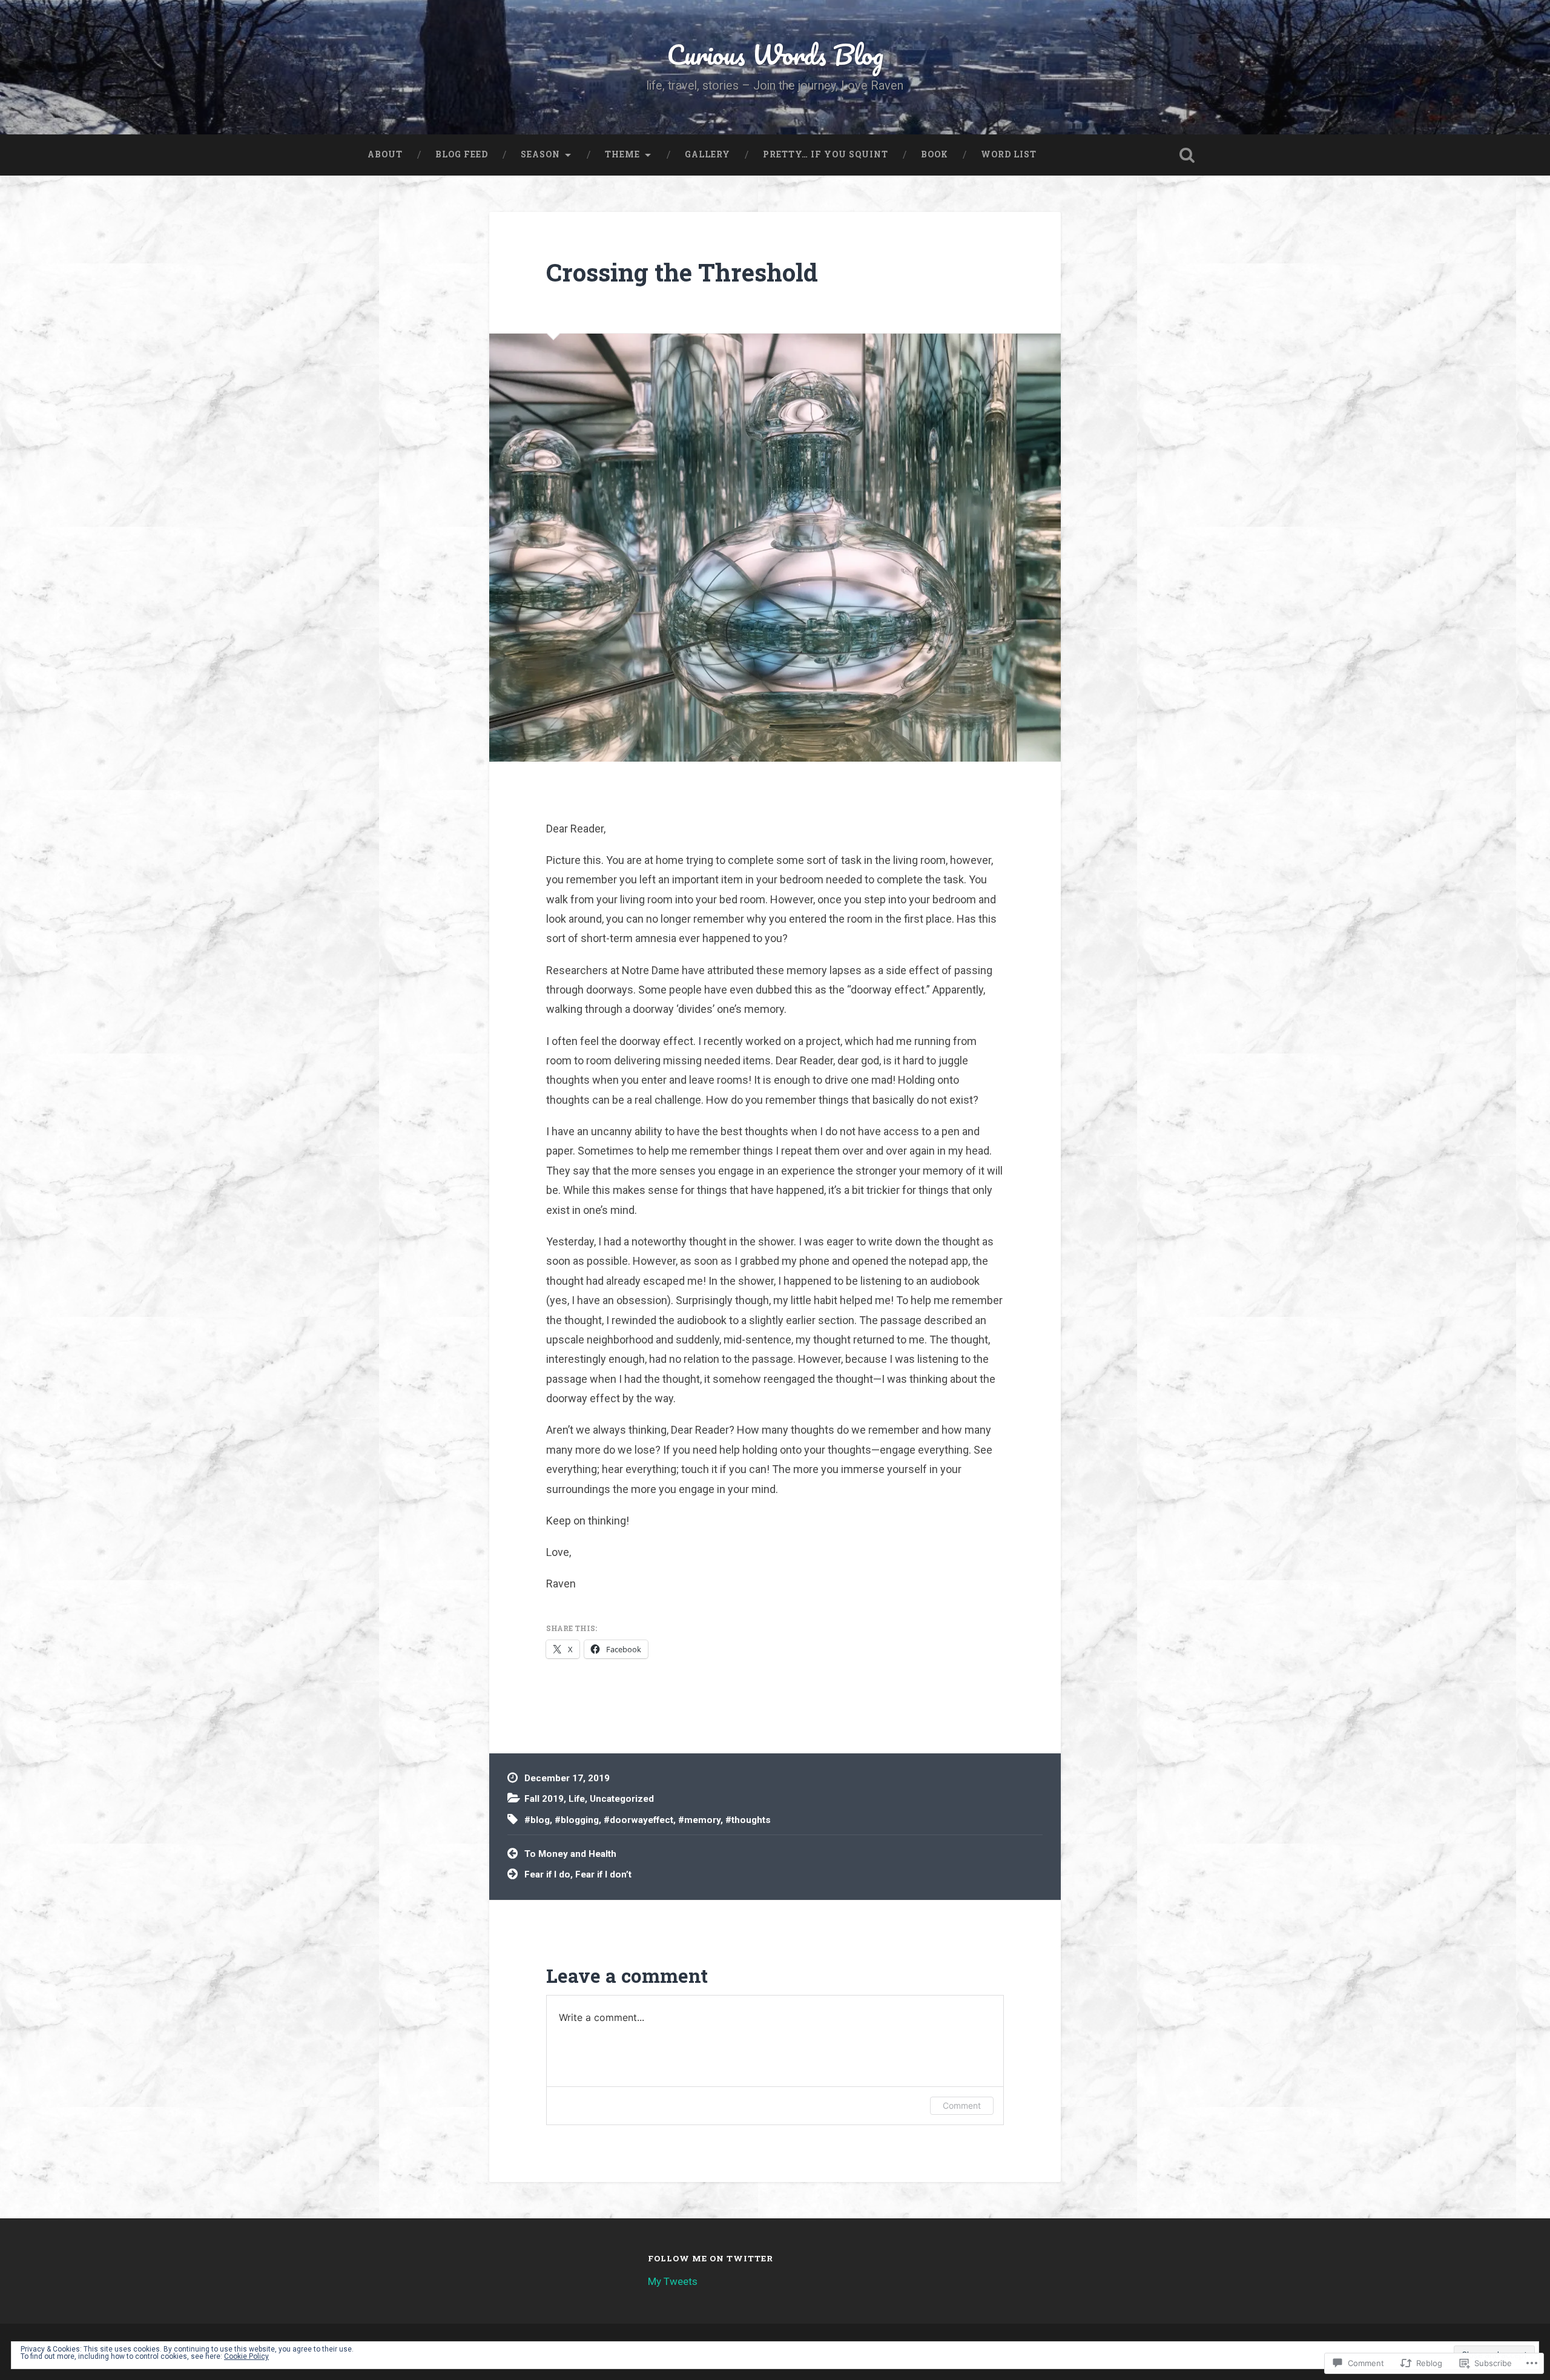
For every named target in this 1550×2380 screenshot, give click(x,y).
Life (577, 1799)
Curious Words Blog (775, 54)
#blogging (577, 1820)
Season (540, 154)
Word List (1009, 154)
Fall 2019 (544, 1799)
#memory (699, 1820)
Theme (622, 154)
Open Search (1187, 155)
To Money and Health (570, 1854)
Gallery (707, 154)
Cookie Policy (246, 2356)
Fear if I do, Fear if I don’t (578, 1874)
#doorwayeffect (638, 1820)
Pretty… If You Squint (826, 154)
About (385, 154)
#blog (537, 1820)
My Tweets (673, 2281)
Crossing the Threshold (682, 272)
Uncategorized (622, 1799)
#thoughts (748, 1820)
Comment (962, 2105)
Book (935, 154)
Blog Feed (462, 154)
